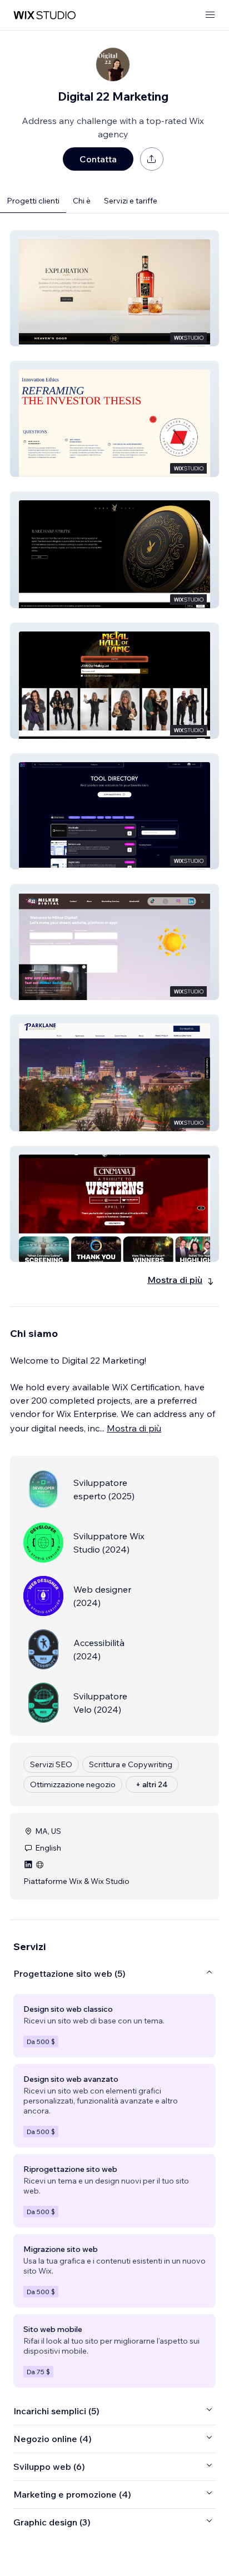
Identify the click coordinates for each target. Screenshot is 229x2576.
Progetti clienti (33, 201)
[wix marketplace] (44, 15)
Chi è (82, 201)
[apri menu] (210, 15)
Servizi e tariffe (131, 201)
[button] (114, 288)
